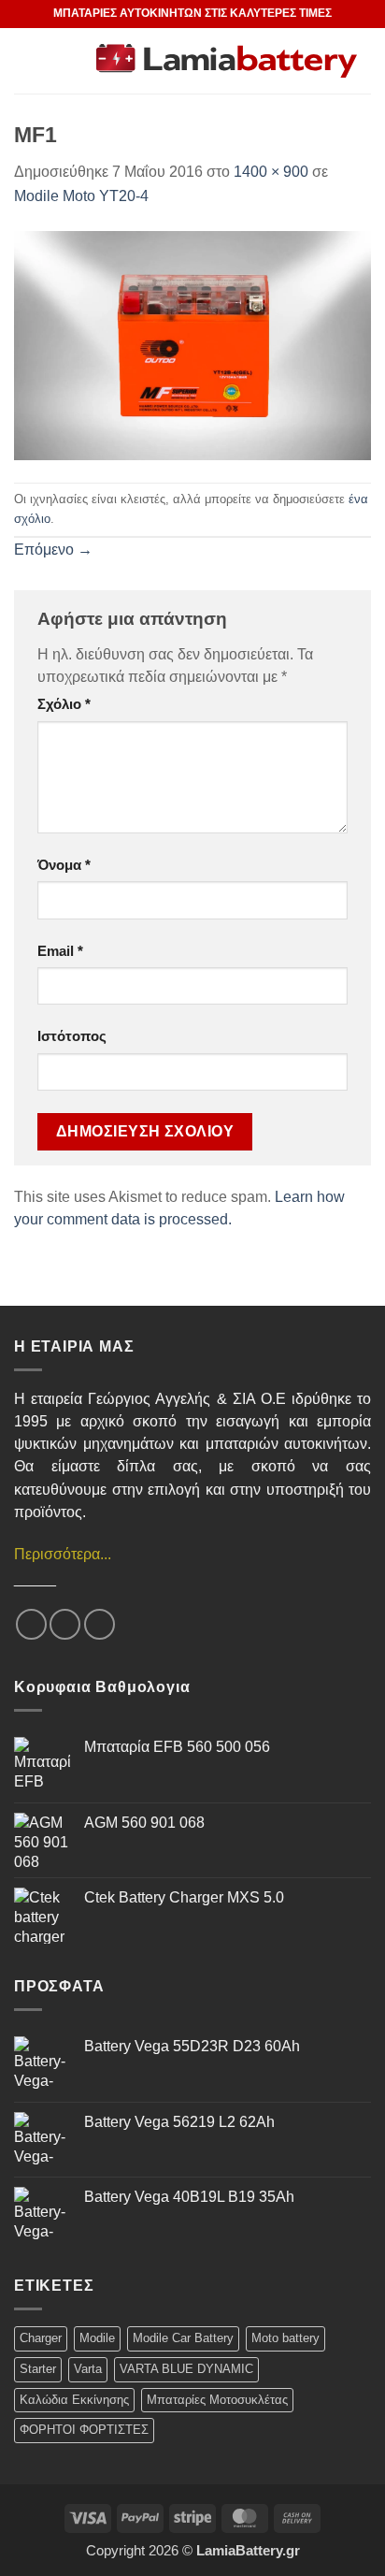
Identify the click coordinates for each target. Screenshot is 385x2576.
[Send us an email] (65, 1624)
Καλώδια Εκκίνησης (74, 2400)
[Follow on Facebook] (31, 1624)
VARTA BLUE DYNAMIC (186, 2369)
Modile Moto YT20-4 (81, 195)
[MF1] (192, 344)
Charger (41, 2338)
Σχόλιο (64, 704)
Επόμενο (53, 549)
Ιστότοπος (72, 1036)
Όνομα (64, 865)
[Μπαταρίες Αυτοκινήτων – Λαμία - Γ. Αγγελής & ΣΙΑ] (227, 61)
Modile (97, 2338)
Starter (38, 2369)
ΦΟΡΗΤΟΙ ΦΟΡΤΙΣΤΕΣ (84, 2430)
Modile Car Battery (183, 2338)
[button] (48, 60)
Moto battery (285, 2338)
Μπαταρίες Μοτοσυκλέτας (217, 2400)
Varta (88, 2369)
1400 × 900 (271, 171)
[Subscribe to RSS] (100, 1624)
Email (60, 951)
